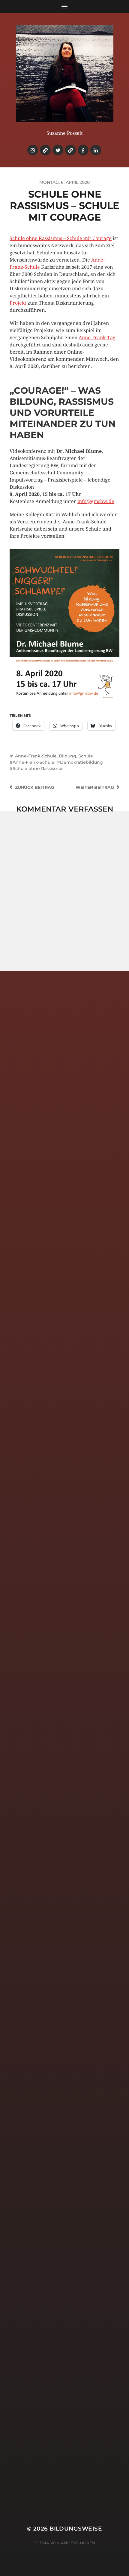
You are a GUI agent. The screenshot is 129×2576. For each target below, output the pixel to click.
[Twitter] (58, 150)
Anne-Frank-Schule (36, 756)
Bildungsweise (76, 2529)
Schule (86, 756)
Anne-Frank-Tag (97, 338)
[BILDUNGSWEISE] (65, 74)
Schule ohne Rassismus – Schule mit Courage (61, 238)
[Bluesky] (45, 150)
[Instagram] (33, 150)
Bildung (67, 756)
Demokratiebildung (81, 762)
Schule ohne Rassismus (38, 768)
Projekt (18, 303)
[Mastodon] (70, 150)
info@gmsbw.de (96, 501)
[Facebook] (83, 150)
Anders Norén (78, 2543)
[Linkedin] (96, 150)
